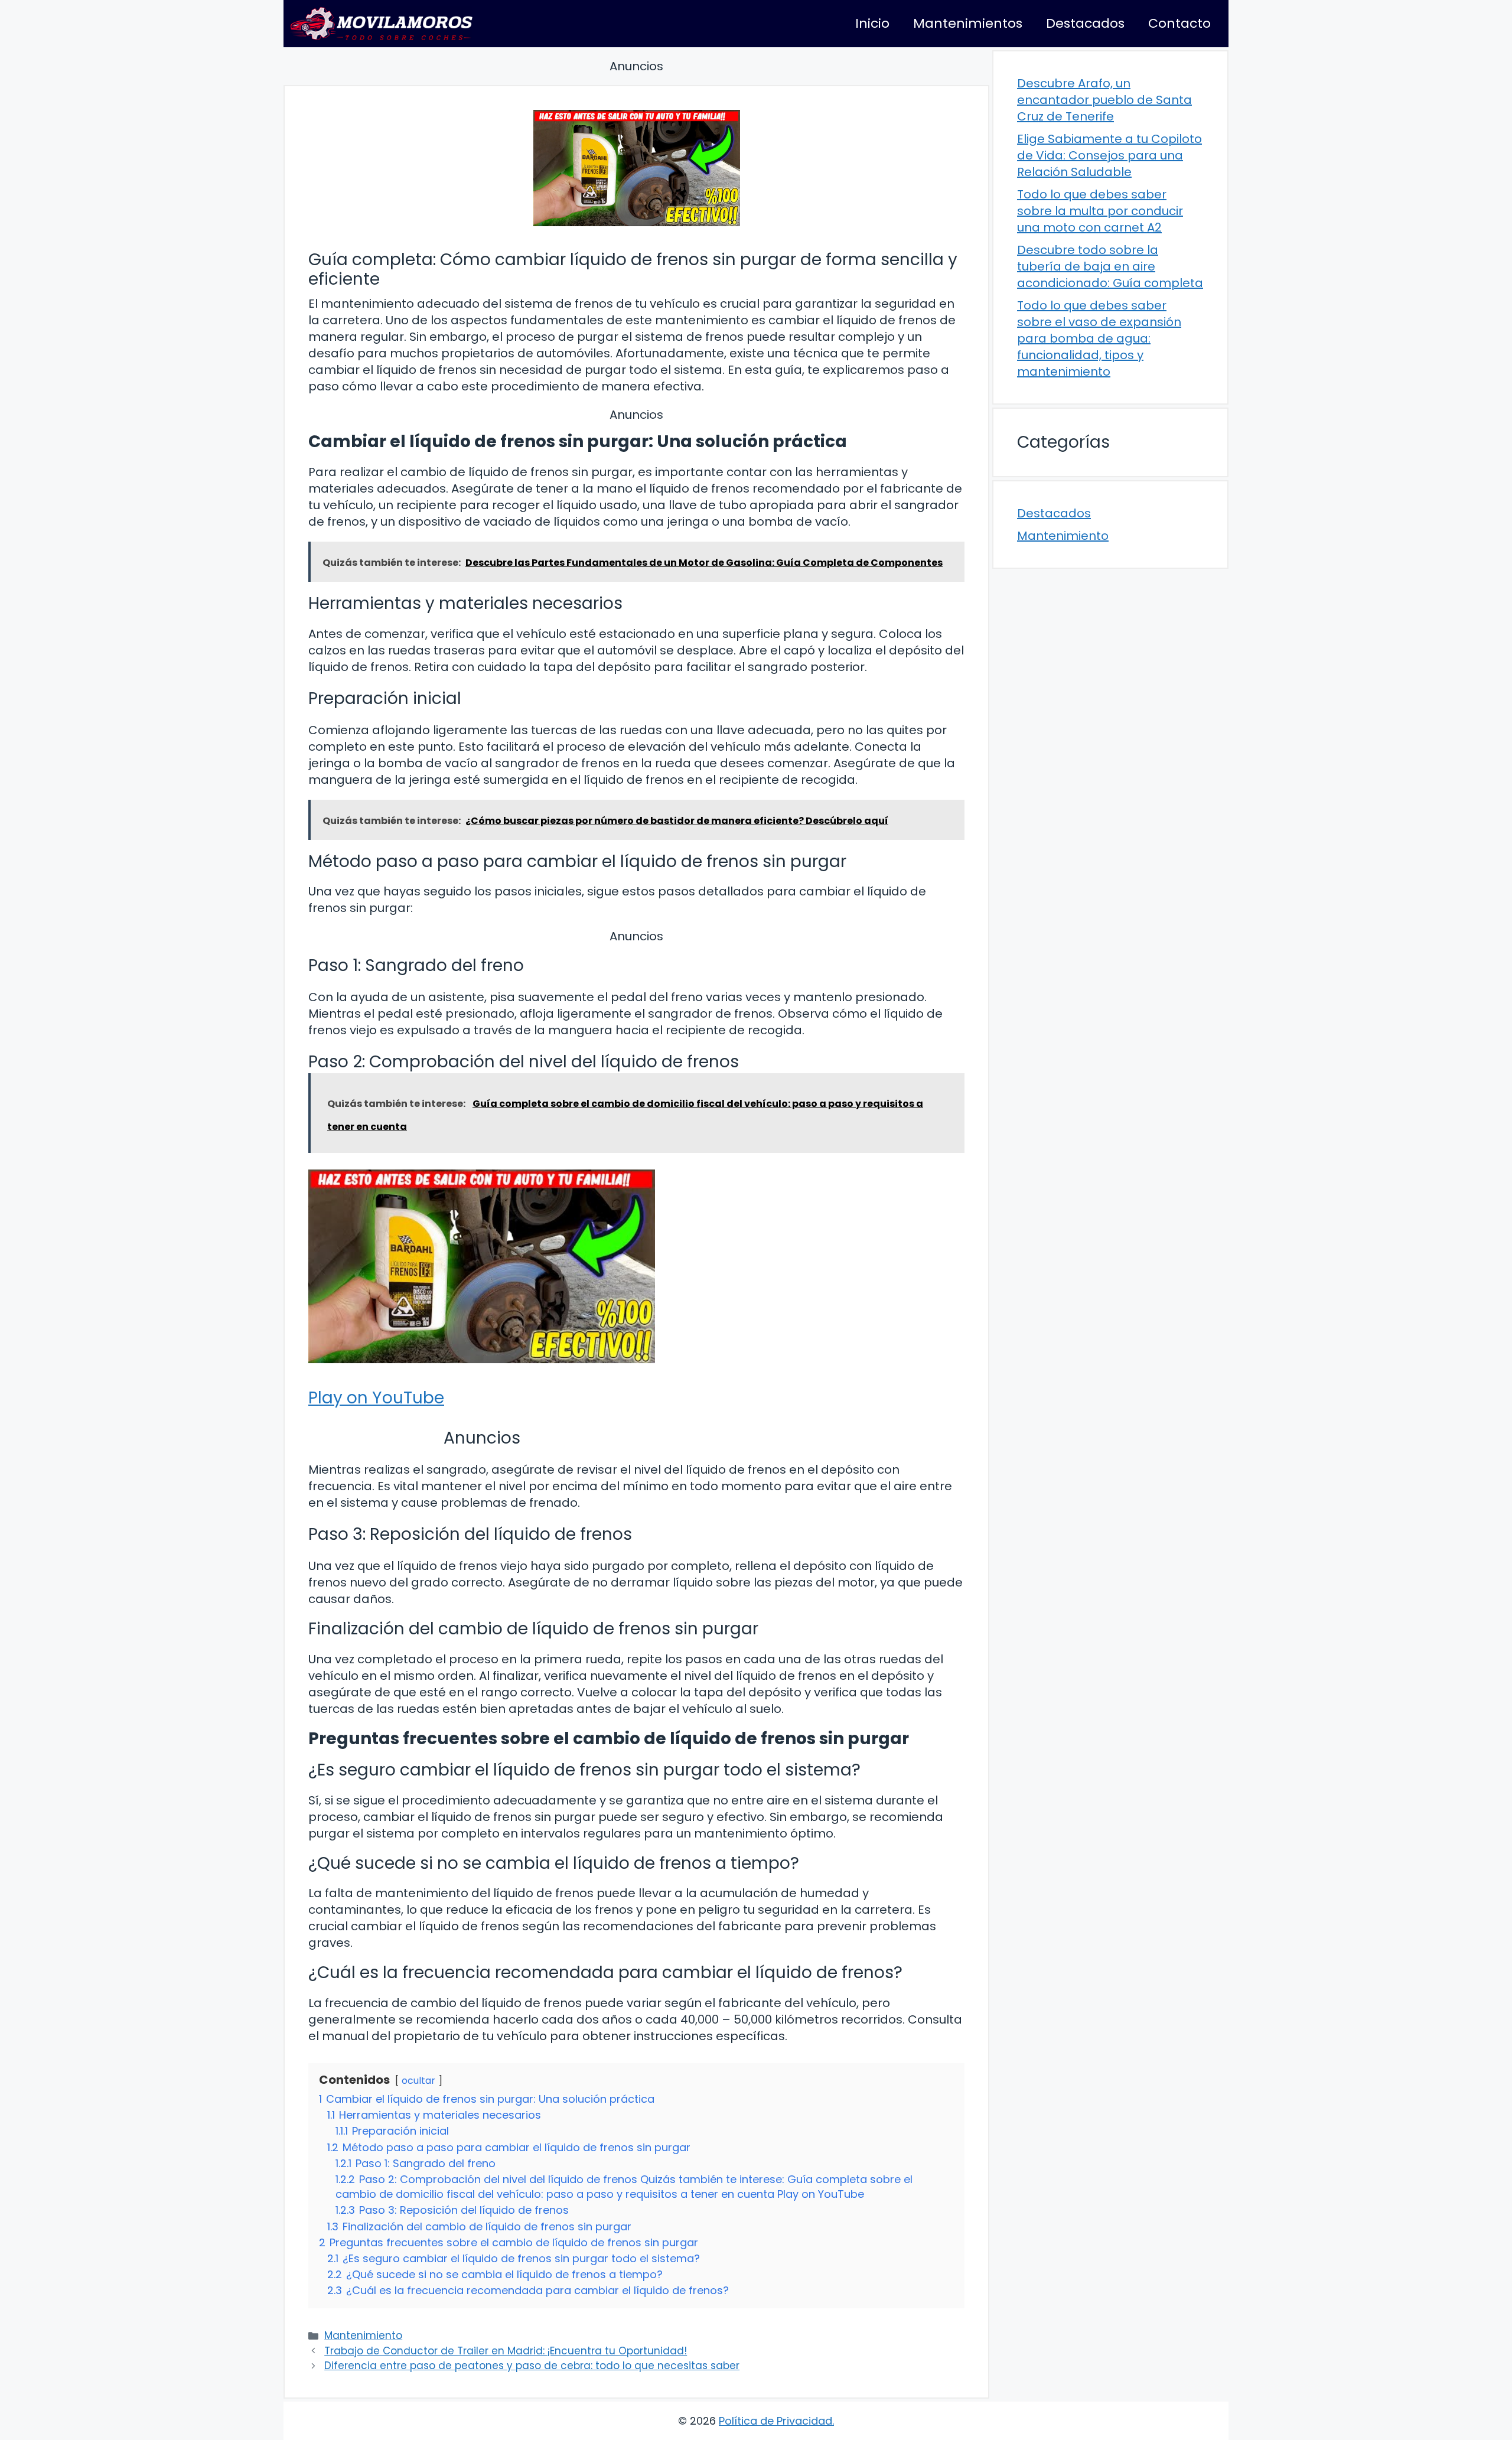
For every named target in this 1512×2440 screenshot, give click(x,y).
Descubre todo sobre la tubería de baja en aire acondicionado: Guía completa (1110, 266)
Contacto (1179, 23)
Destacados (1085, 23)
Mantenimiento (363, 2335)
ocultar (418, 2081)
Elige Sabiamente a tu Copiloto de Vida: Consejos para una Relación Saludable (1109, 155)
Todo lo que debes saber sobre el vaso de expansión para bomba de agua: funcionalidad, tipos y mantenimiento (1099, 338)
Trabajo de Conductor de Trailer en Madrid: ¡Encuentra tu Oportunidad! (506, 2351)
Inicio (872, 23)
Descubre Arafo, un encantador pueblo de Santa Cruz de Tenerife (1104, 100)
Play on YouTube (376, 1398)
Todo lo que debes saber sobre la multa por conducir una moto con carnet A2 (1100, 211)
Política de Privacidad (775, 2421)
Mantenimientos (968, 23)
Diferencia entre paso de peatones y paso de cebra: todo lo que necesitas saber (532, 2366)
